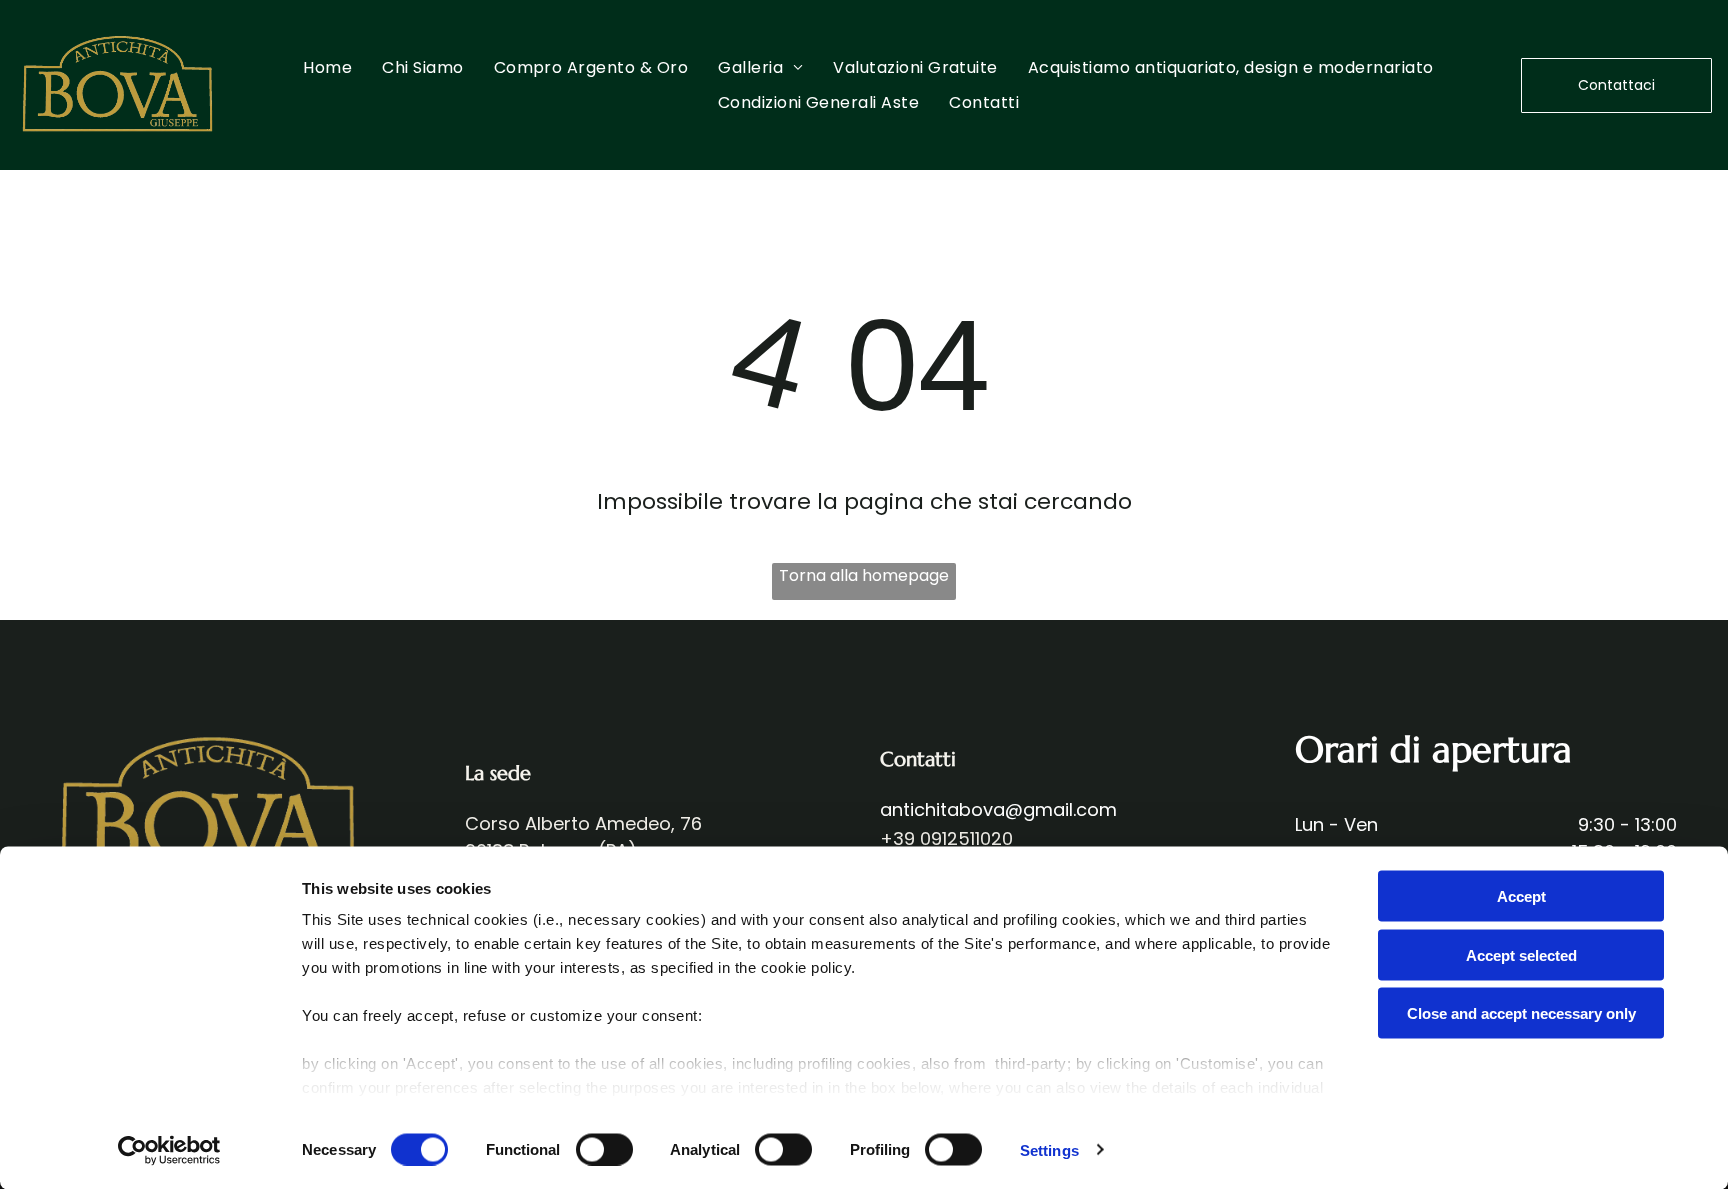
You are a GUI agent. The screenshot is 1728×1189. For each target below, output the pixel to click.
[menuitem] (327, 67)
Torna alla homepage (864, 575)
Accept (1521, 896)
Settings (1049, 1149)
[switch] (604, 1149)
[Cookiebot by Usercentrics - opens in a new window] (169, 1150)
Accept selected (1521, 954)
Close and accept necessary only (1521, 1013)
